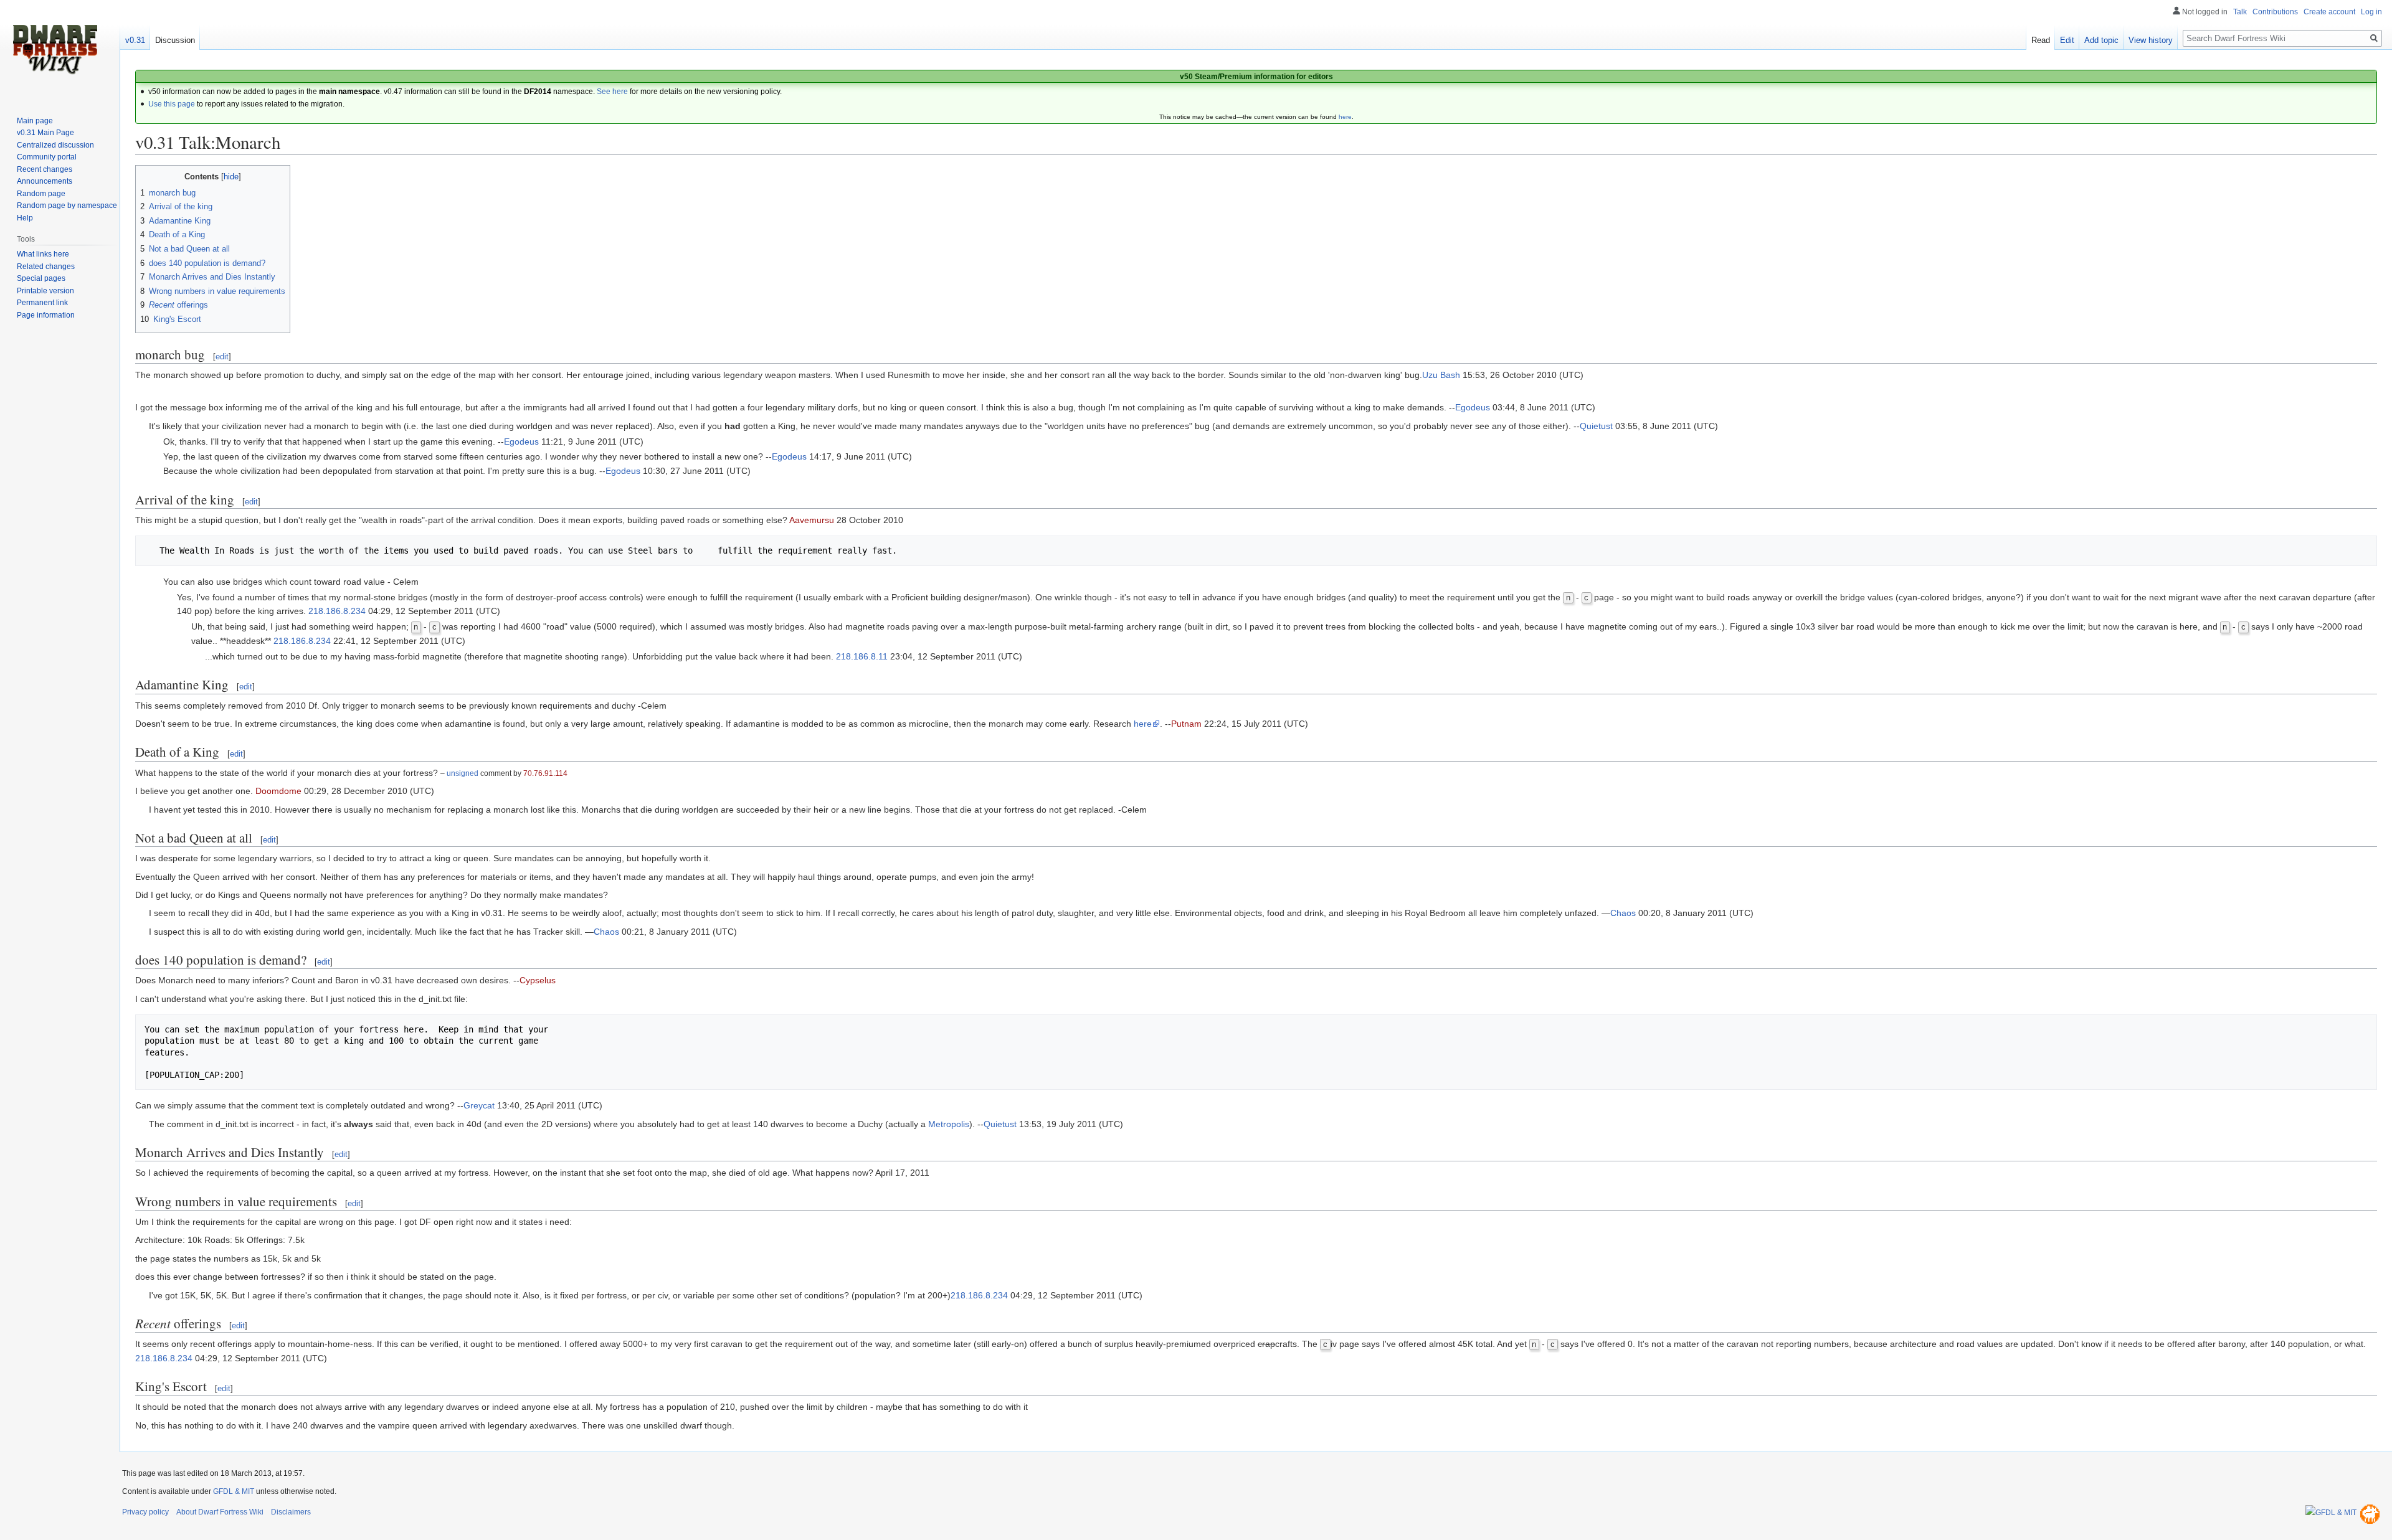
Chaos (1623, 913)
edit (222, 357)
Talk (2240, 12)
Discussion (175, 40)
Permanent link (42, 303)
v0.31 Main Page (45, 133)
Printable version (45, 291)
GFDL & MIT (234, 1491)
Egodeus (1473, 407)
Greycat (479, 1105)
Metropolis (949, 1124)
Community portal (47, 157)
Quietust (1596, 426)
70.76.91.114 (545, 773)
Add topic (2101, 40)
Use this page (172, 104)
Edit (2067, 40)
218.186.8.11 (862, 656)
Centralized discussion (55, 145)
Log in (2371, 12)
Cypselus (538, 980)
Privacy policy (145, 1512)
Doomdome (278, 791)
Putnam (1186, 724)
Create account (2329, 12)
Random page (41, 194)
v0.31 (135, 40)
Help (25, 218)
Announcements (45, 181)
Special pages (41, 278)
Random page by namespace (67, 205)
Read (2041, 40)
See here (612, 92)
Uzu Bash (1441, 375)
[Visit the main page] (55, 50)
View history (2151, 40)
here (1345, 117)
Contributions (2275, 12)
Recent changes (45, 169)
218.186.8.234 (337, 611)
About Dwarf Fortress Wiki (220, 1512)
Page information (46, 315)
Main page (35, 121)
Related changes (46, 267)
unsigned (463, 773)
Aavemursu (812, 520)
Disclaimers (291, 1512)
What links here (43, 254)
